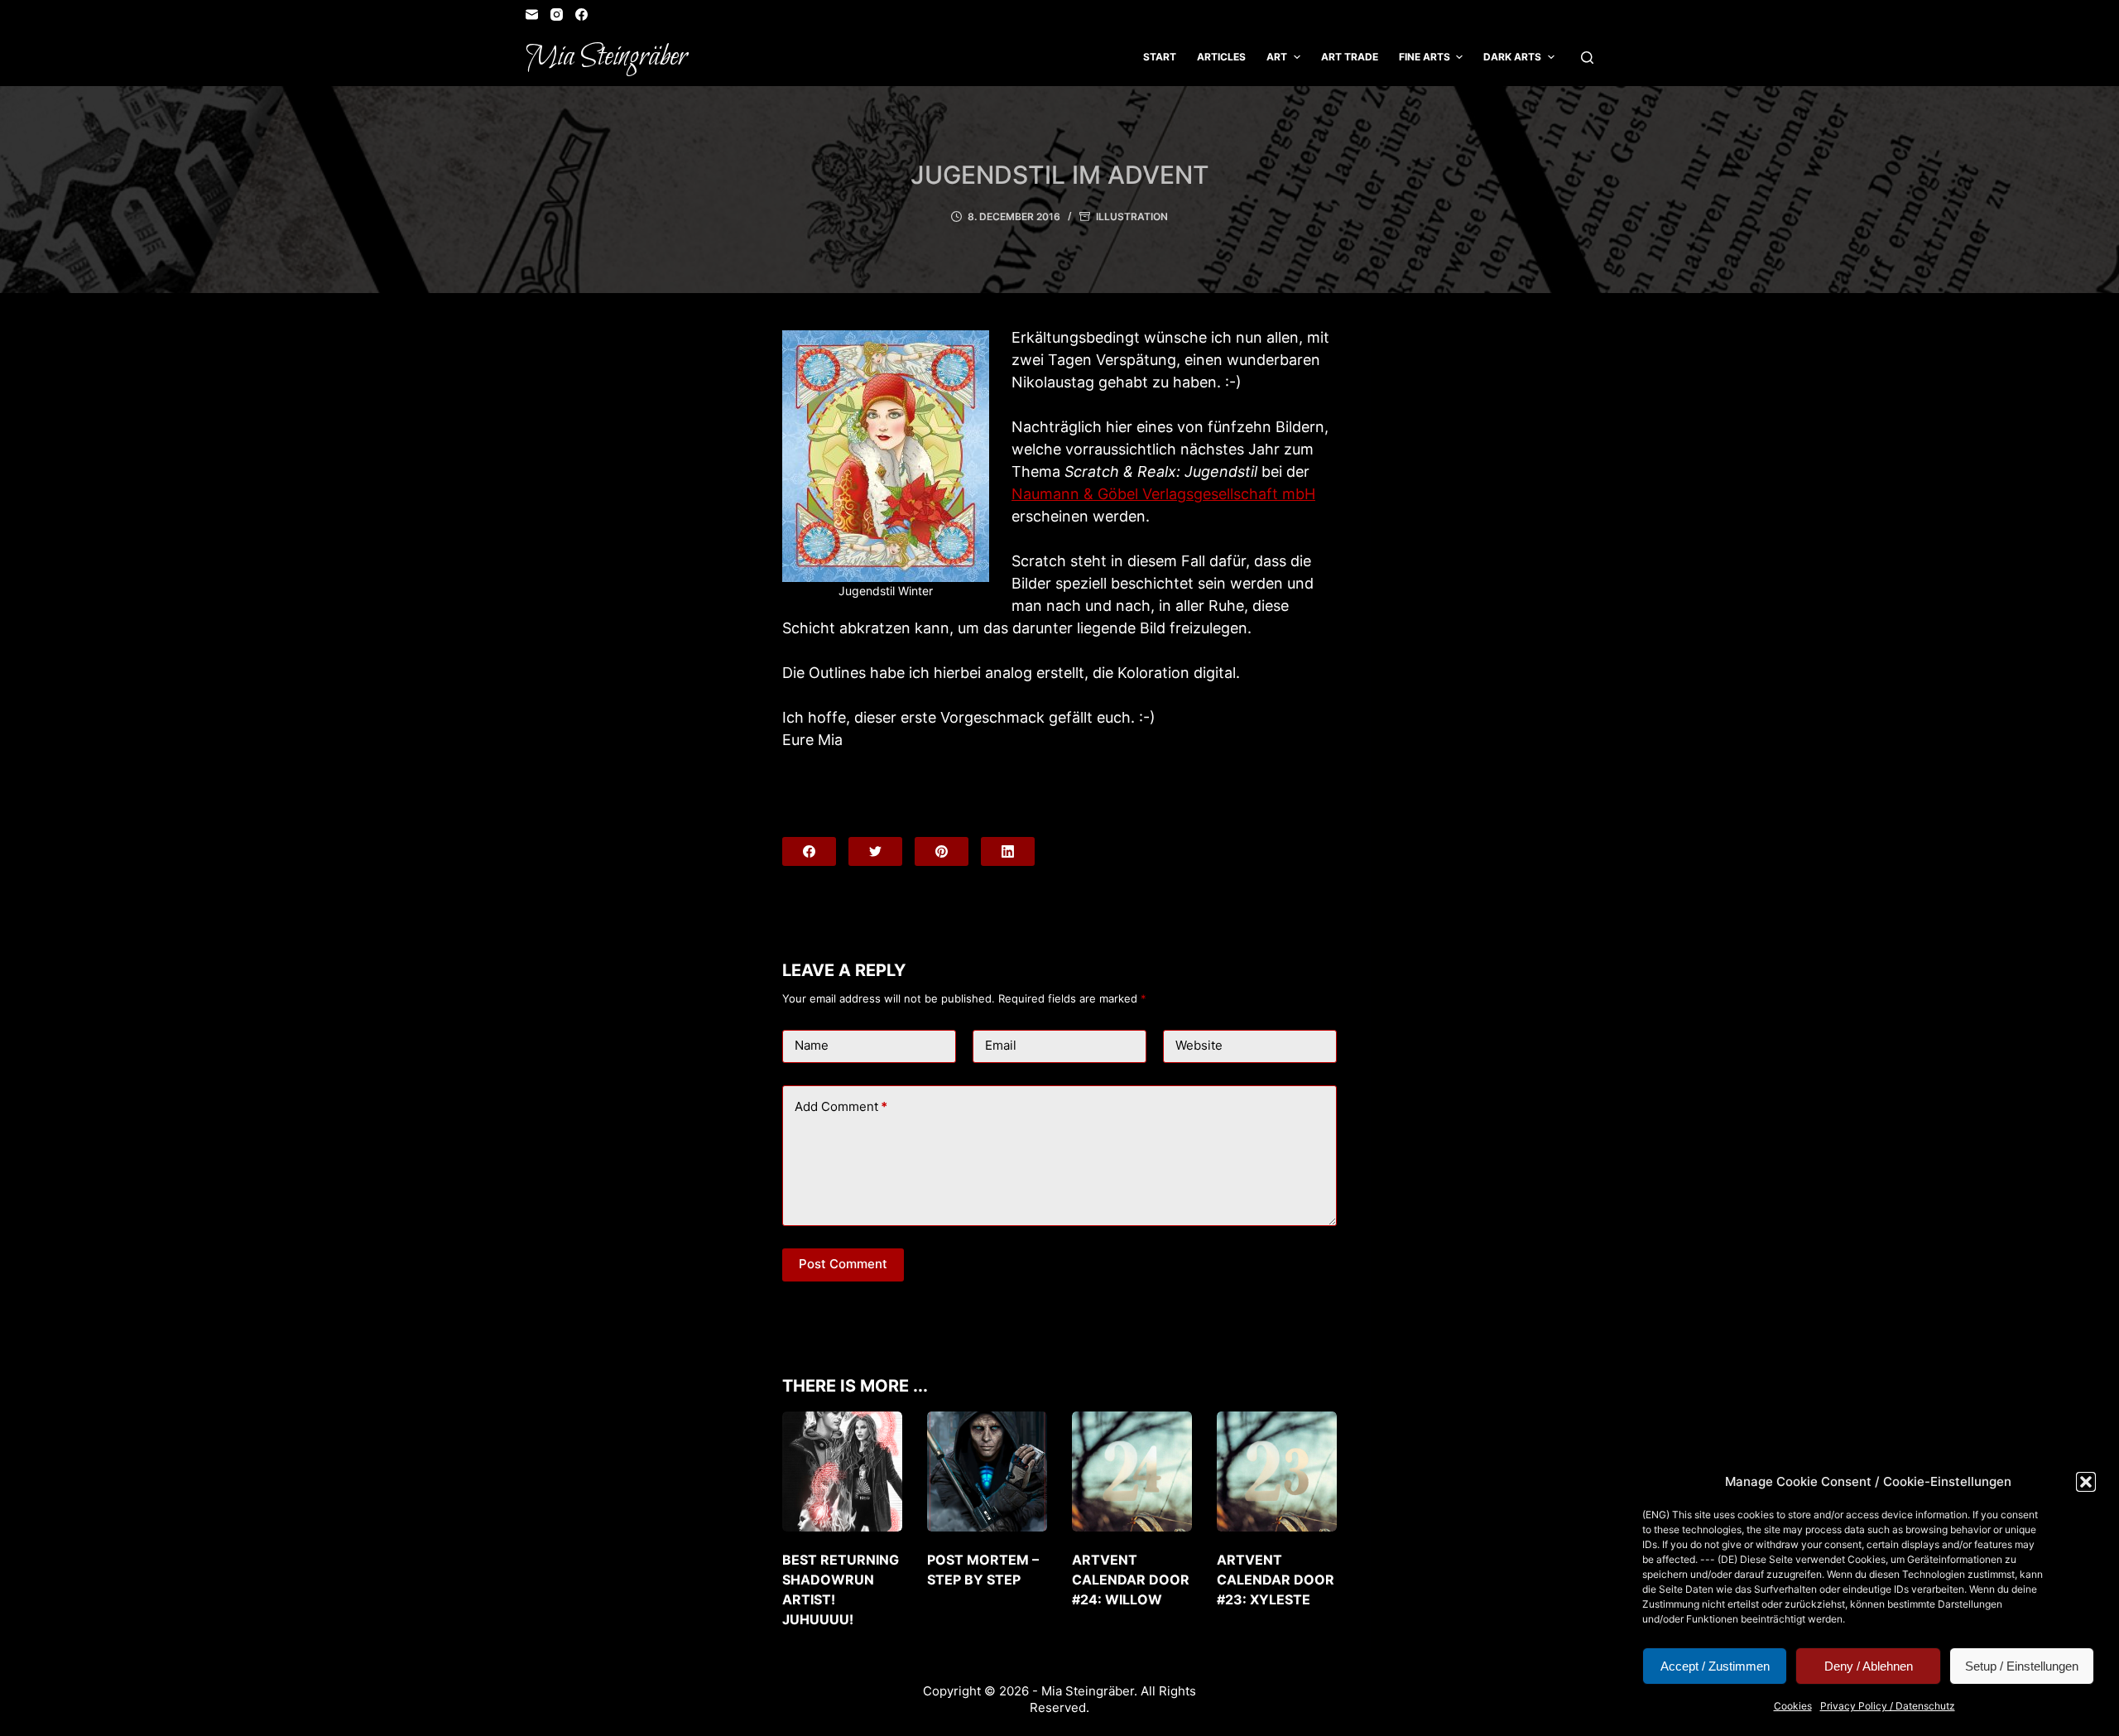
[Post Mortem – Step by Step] (987, 1472)
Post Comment (843, 1264)
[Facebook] (581, 14)
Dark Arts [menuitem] (1512, 57)
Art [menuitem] (1277, 57)
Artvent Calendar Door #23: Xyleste (1276, 1580)
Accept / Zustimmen (1715, 1666)
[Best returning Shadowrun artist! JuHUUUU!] (842, 1472)
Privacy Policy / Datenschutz (1888, 1706)
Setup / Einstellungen (2022, 1666)
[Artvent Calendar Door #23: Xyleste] (1277, 1472)
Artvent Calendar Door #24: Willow (1131, 1580)
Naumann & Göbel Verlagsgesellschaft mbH (1163, 494)
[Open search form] (1587, 58)
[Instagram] (557, 14)
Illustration (1132, 216)
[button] (2086, 1482)
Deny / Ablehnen (1869, 1666)
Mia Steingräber (606, 57)
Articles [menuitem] (1221, 57)
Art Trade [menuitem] (1350, 57)
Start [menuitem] (1160, 57)
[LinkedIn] (1008, 851)
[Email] (532, 14)
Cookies (1793, 1706)
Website (1199, 1045)
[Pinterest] (942, 851)
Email (1001, 1045)
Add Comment (841, 1106)
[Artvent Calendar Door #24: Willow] (1132, 1472)
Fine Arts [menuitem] (1425, 57)
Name (812, 1045)
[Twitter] (875, 851)
